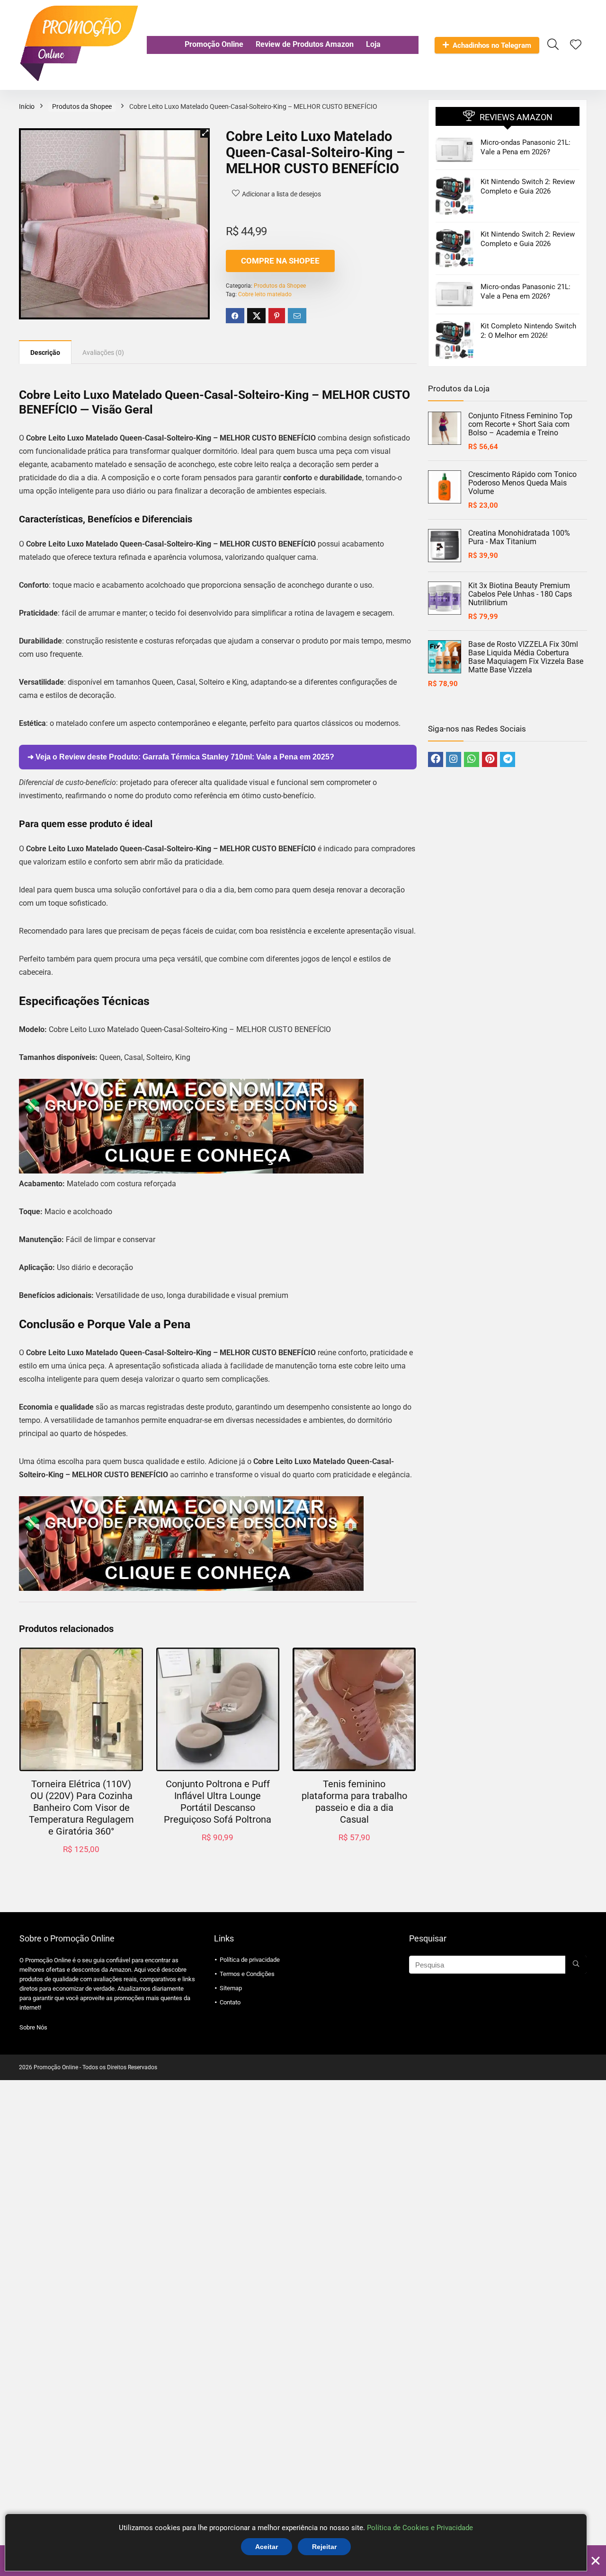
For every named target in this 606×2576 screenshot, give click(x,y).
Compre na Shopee (280, 261)
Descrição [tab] (45, 353)
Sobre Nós (33, 2027)
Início (27, 106)
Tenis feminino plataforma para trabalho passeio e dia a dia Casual (354, 1802)
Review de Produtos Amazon (305, 44)
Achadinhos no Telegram (492, 45)
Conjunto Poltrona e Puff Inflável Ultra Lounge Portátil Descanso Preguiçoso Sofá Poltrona (218, 1802)
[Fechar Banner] (596, 2561)
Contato (230, 2002)
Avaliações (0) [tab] (103, 353)
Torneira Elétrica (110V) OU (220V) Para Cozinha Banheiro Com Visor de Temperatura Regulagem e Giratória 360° (81, 1808)
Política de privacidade (250, 1960)
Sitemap (231, 1988)
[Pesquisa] (576, 1965)
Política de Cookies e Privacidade (420, 2528)
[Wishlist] (576, 45)
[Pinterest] (490, 759)
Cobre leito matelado (265, 294)
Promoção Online (214, 44)
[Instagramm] (454, 759)
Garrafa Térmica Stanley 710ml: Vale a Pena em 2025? (238, 757)
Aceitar (267, 2547)
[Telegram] (508, 759)
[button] (205, 133)
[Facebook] (436, 759)
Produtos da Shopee (82, 106)
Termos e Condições (247, 1974)
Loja (373, 44)
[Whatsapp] (472, 759)
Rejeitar (324, 2547)
